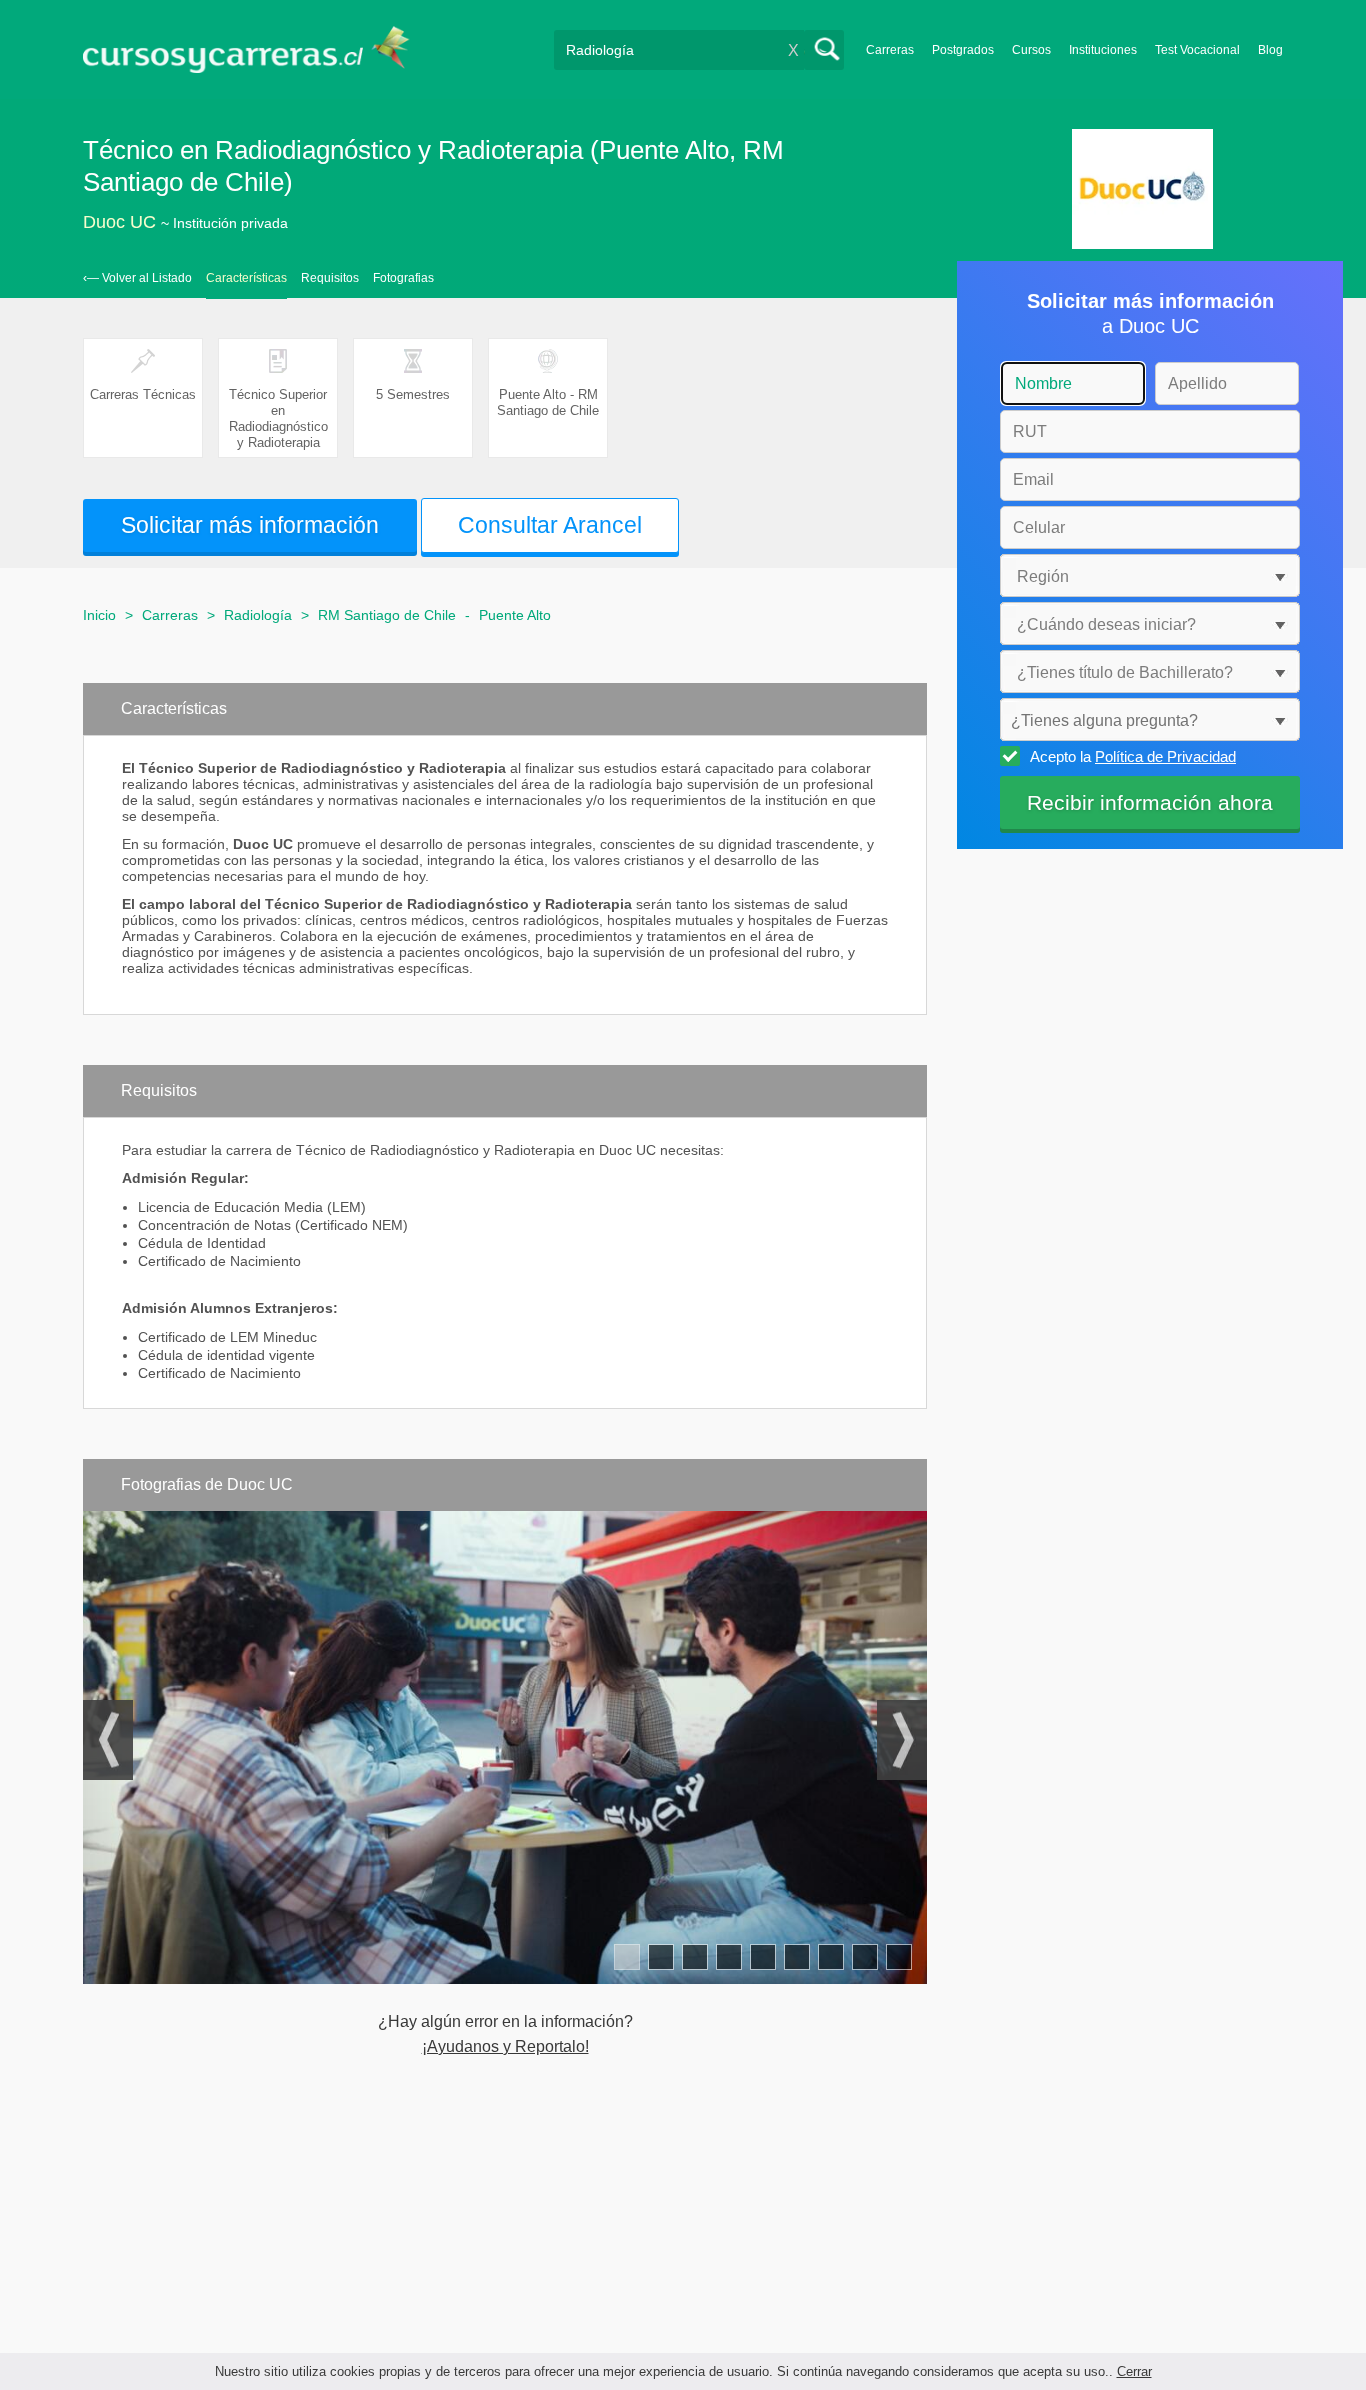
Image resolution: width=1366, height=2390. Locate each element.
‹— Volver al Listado (137, 278)
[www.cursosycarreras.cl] (258, 49)
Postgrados (963, 50)
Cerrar (1134, 2371)
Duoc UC (119, 222)
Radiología (258, 615)
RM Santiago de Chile (387, 615)
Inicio (99, 615)
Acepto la (1133, 756)
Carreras (890, 50)
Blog (1270, 50)
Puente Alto (515, 615)
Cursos (1031, 50)
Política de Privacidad (1165, 756)
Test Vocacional (1197, 50)
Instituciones (1103, 50)
